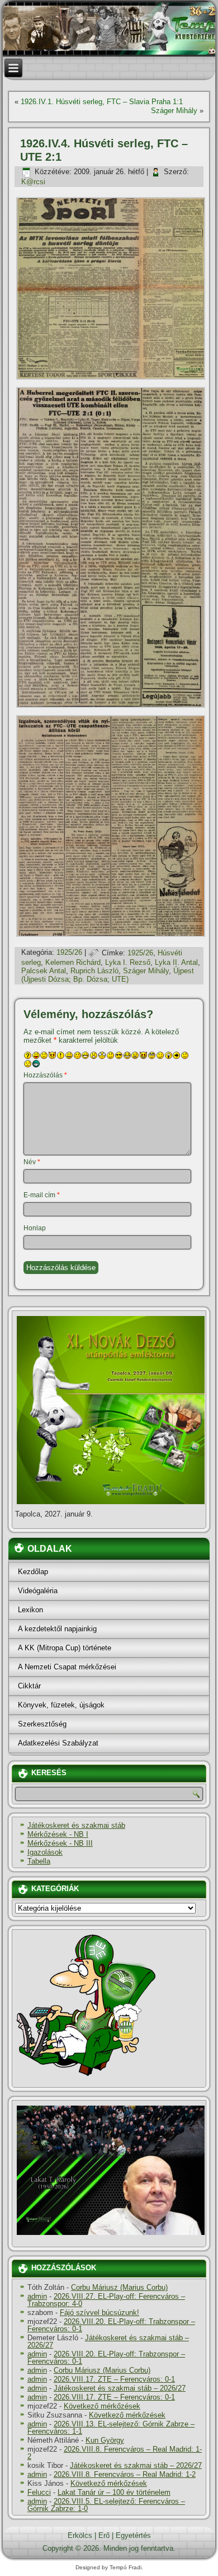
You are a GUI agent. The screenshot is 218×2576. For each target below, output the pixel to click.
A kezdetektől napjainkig (57, 1629)
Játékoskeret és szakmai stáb (76, 1825)
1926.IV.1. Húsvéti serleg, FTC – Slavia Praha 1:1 (102, 102)
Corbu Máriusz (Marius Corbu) (119, 2287)
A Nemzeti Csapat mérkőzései (67, 1667)
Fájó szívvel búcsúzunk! (99, 2313)
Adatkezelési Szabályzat (58, 1743)
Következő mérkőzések (102, 2406)
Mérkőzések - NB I (58, 1834)
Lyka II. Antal (176, 962)
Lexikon (30, 1610)
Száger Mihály (174, 111)
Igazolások (45, 1852)
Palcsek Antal (44, 971)
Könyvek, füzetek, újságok (61, 1705)
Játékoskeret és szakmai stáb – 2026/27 (108, 2341)
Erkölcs (80, 2535)
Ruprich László (94, 971)
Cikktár (29, 1686)
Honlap (35, 1228)
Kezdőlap (33, 1572)
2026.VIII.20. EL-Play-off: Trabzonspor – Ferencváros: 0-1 (111, 2325)
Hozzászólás (45, 1075)
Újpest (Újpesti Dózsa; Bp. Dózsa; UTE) (108, 975)
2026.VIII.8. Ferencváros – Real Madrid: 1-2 (115, 2453)
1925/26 (69, 953)
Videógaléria (38, 1591)
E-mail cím (42, 1195)
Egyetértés (133, 2535)
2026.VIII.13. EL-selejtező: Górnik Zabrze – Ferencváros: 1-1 (111, 2428)
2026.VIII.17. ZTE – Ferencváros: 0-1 (114, 2379)
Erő (104, 2535)
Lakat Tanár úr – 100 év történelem (114, 2492)
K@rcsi (33, 182)
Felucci (39, 2492)
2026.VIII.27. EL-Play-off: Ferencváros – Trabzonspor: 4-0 (106, 2300)
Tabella (39, 1861)
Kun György (105, 2440)
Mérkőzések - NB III (60, 1843)
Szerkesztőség (42, 1724)
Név (32, 1162)
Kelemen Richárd (73, 962)
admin (37, 2296)
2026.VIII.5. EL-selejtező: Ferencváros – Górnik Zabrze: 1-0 (106, 2505)
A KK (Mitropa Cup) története (65, 1648)
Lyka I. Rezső (128, 962)
